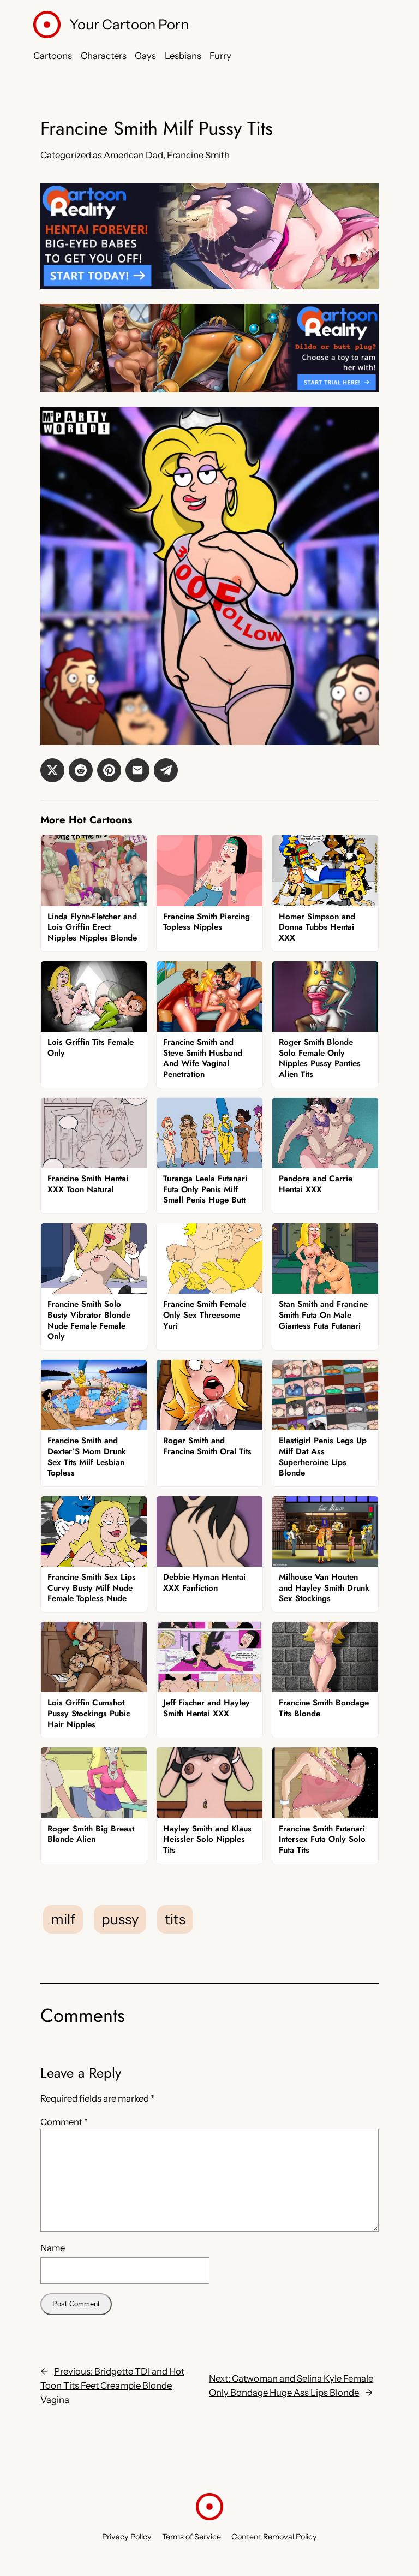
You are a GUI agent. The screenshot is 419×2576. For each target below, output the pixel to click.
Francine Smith (198, 155)
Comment (64, 2122)
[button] (52, 770)
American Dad (133, 155)
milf (63, 1919)
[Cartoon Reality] (209, 286)
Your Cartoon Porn (129, 24)
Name (53, 2248)
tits (175, 1919)
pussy (120, 1919)
